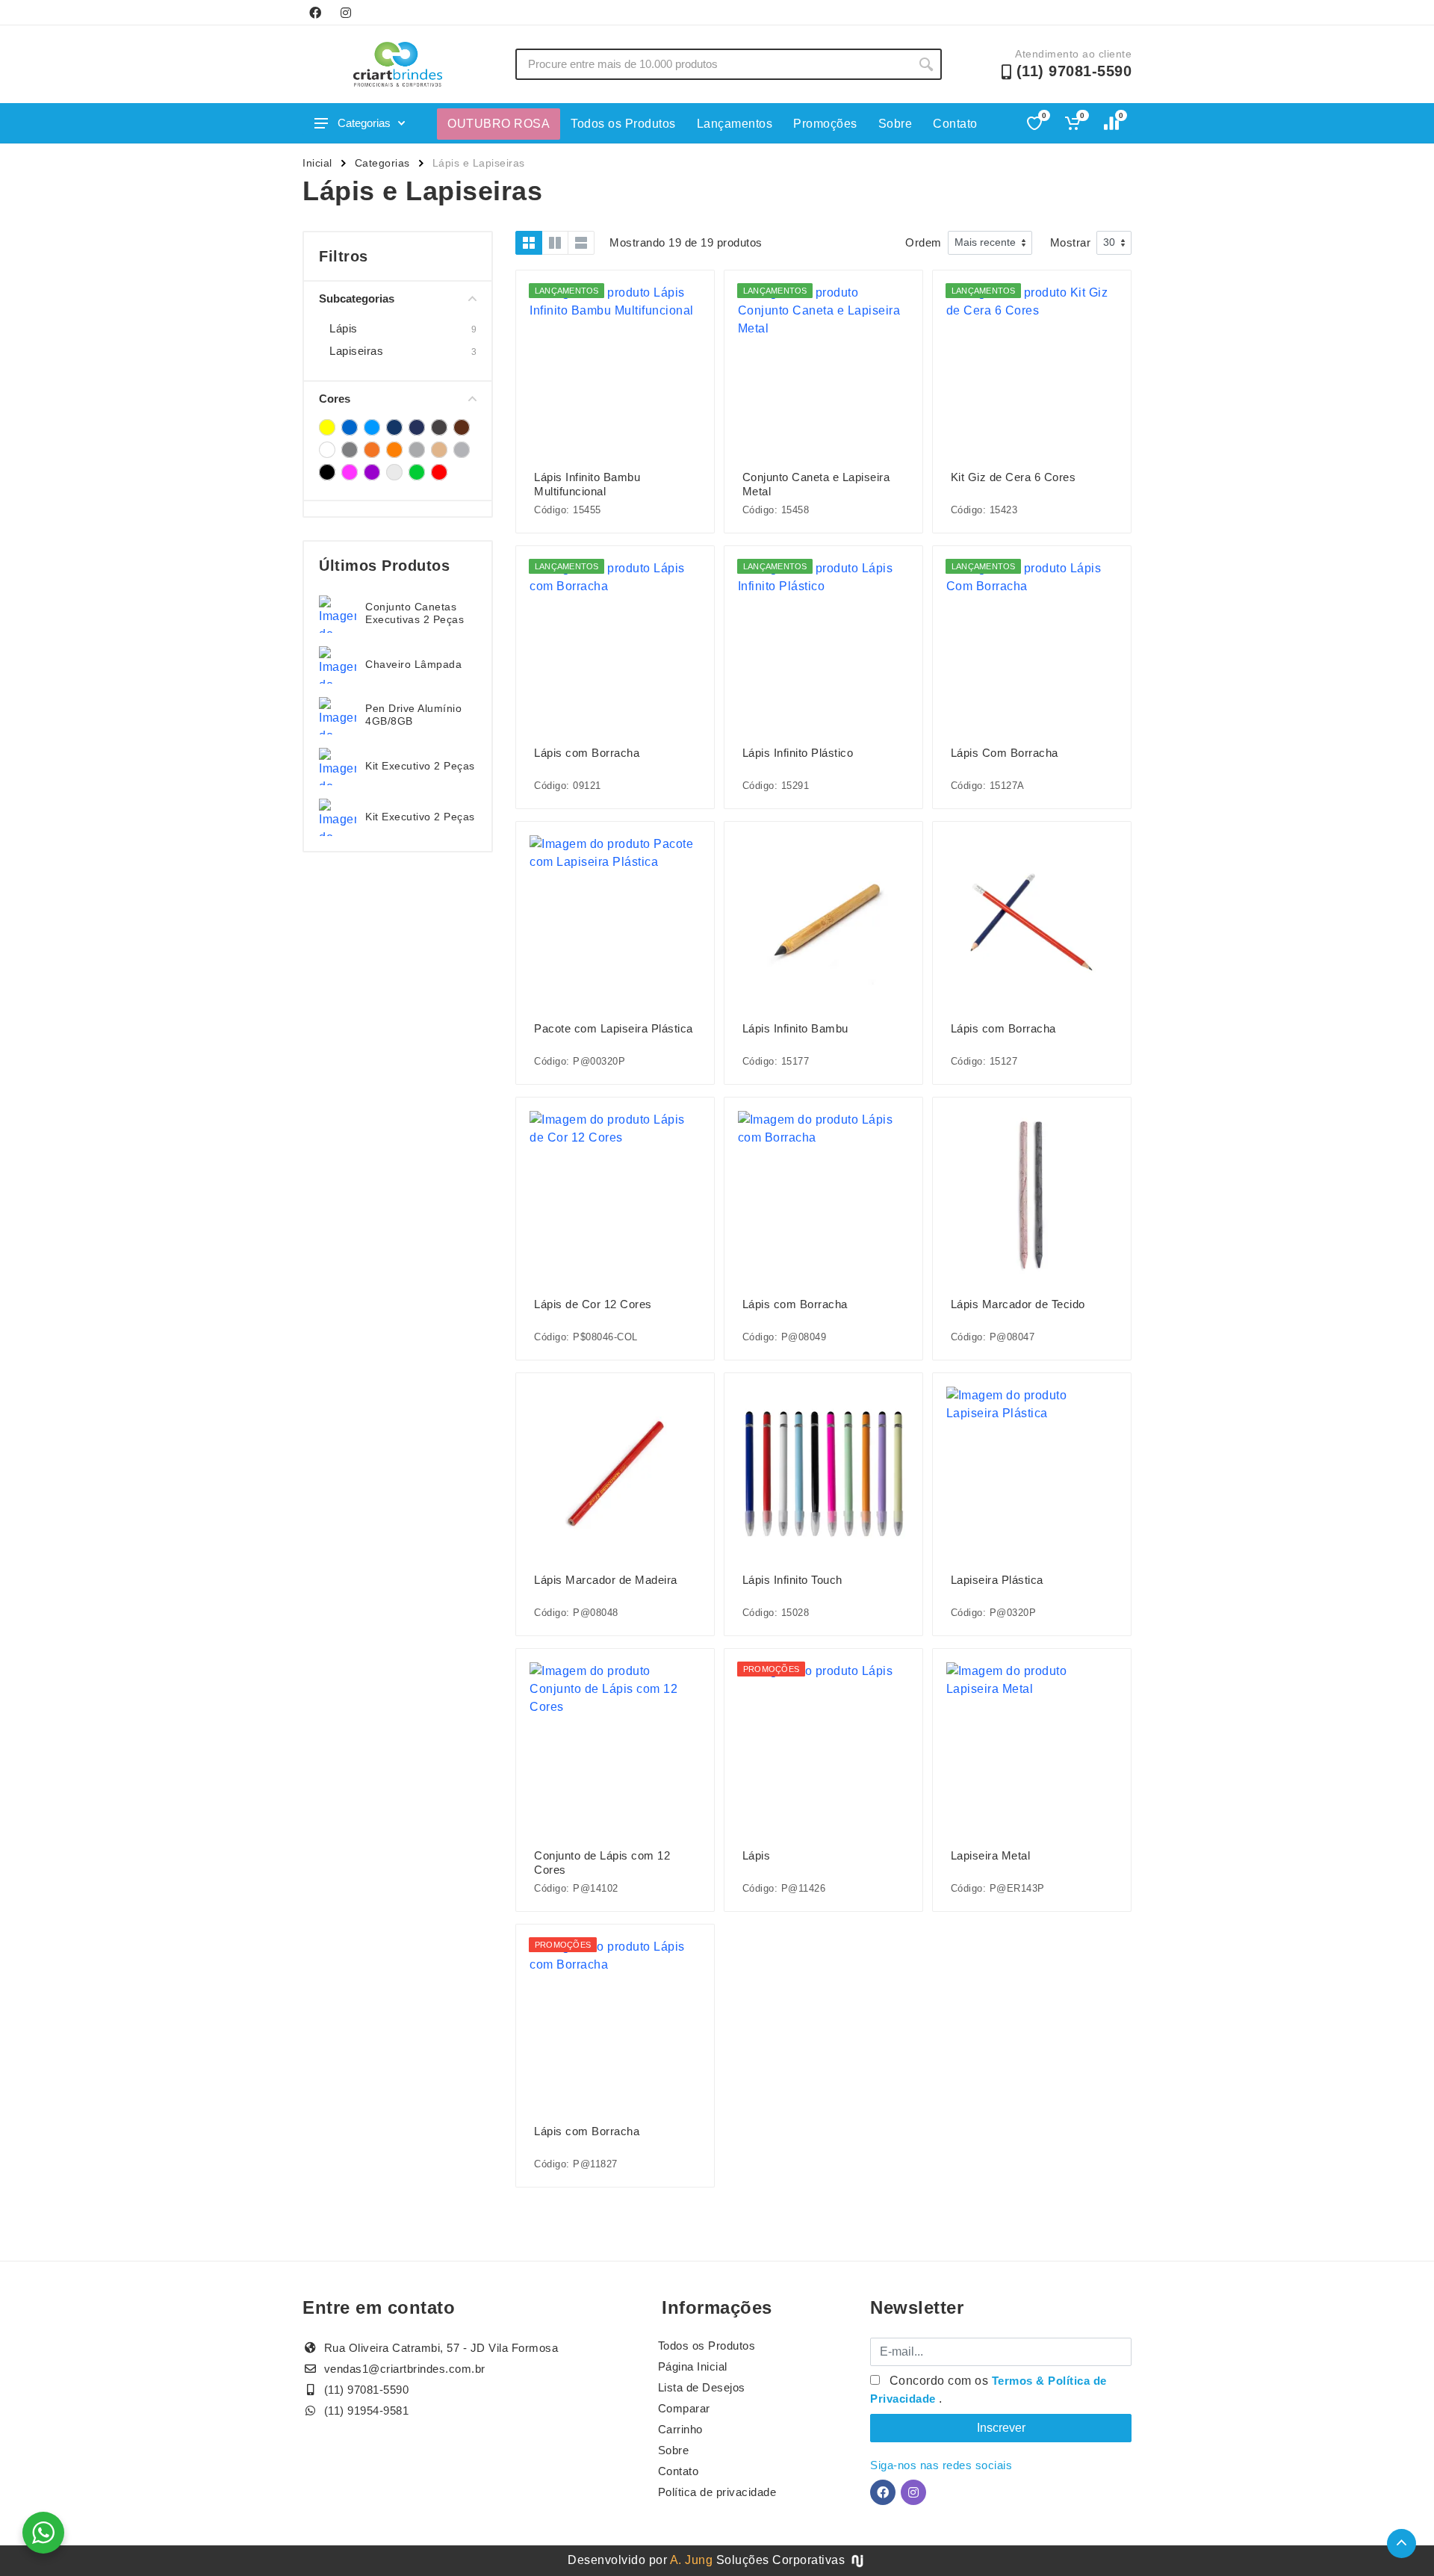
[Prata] (462, 450)
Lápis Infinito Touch (792, 1580)
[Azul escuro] (394, 427)
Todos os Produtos (623, 124)
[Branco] (327, 450)
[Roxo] (372, 472)
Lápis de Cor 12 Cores (593, 1304)
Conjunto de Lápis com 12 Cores (602, 1863)
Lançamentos (735, 124)
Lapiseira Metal (991, 1855)
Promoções (825, 124)
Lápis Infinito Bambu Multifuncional (587, 484)
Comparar (684, 2408)
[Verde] (417, 472)
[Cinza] (350, 450)
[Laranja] (394, 450)
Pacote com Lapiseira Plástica (614, 1028)
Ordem (924, 242)
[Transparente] (394, 472)
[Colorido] (372, 450)
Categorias (364, 123)
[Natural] (439, 450)
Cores (335, 399)
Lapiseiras (356, 351)
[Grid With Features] (555, 243)
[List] (581, 243)
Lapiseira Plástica (997, 1580)
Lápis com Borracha (587, 753)
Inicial (317, 163)
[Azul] (350, 427)
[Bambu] (439, 427)
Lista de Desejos (702, 2387)
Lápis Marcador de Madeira (606, 1580)
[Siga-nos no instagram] (346, 13)
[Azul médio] (417, 427)
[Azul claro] (372, 427)
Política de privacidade (717, 2492)
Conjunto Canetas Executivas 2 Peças (415, 613)
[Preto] (327, 472)
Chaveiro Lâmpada (413, 664)
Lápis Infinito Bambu (795, 1028)
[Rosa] (350, 472)
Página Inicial (693, 2366)
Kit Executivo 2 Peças (420, 766)
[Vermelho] (439, 472)
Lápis (344, 328)
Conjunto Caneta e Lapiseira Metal (816, 484)
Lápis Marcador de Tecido (1018, 1304)
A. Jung (692, 2560)
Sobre (896, 124)
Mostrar (1071, 242)
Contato (955, 124)
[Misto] (417, 450)
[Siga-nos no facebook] (315, 13)
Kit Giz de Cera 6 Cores (1014, 477)
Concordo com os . (988, 2390)
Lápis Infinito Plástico (798, 753)
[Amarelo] (327, 427)
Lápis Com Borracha (1005, 753)
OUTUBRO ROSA (499, 124)
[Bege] (462, 427)
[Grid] (529, 243)
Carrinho (680, 2429)
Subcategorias (357, 298)
